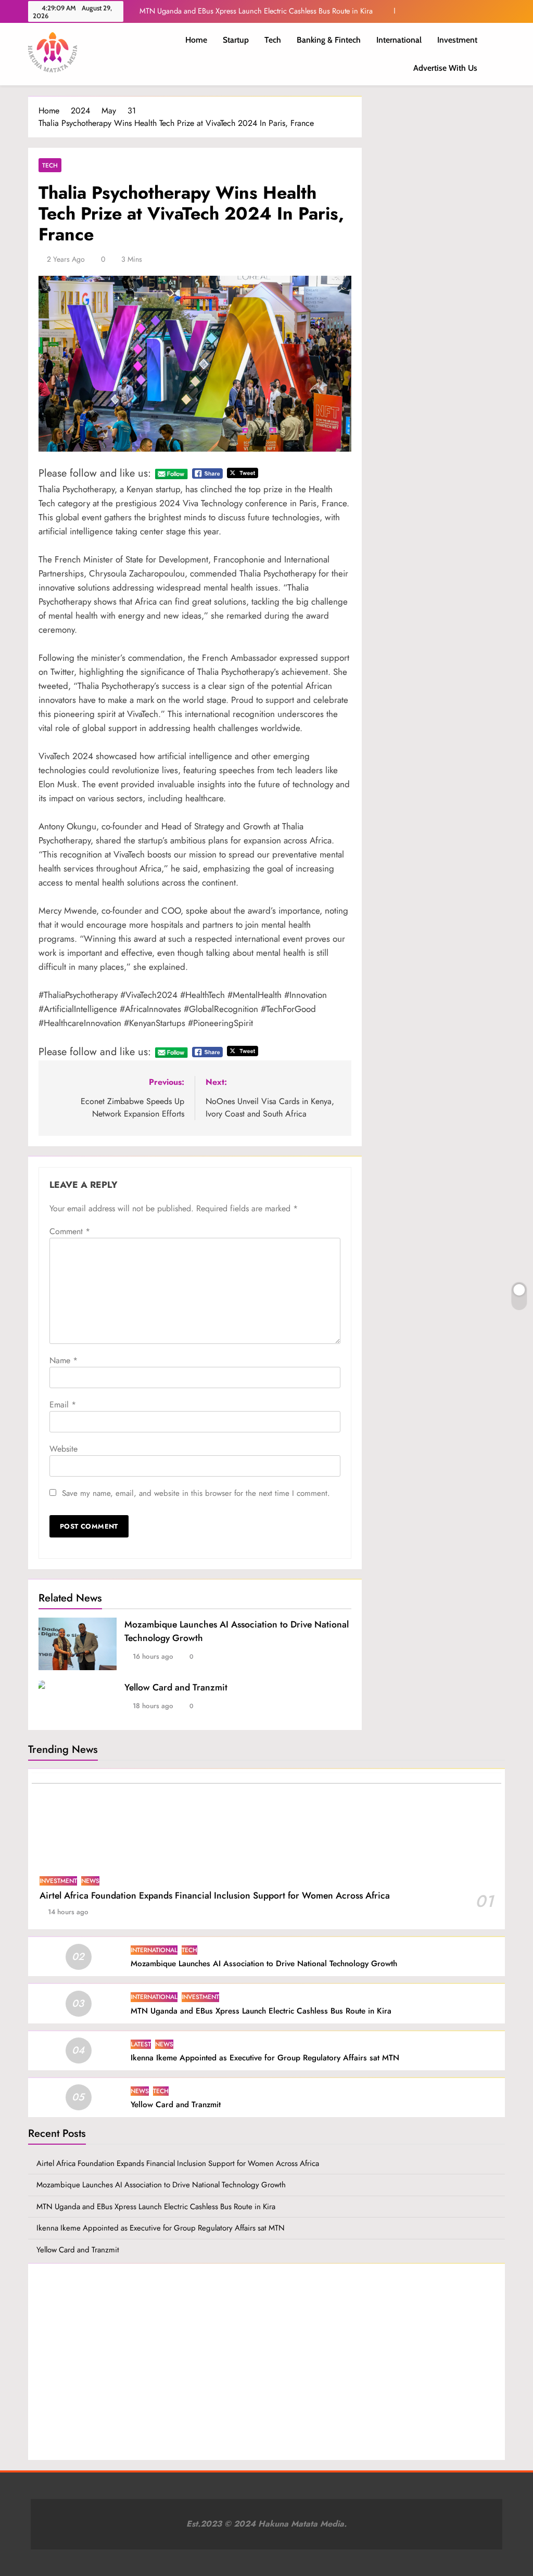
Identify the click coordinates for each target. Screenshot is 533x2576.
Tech (273, 40)
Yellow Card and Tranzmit (176, 1687)
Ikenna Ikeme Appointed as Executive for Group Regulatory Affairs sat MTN (265, 2058)
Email (63, 1405)
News (90, 1881)
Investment (457, 40)
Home (196, 40)
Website (64, 1449)
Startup (236, 40)
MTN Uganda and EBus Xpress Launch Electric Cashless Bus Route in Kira (256, 11)
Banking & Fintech (329, 40)
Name (64, 1360)
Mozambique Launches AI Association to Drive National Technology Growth (264, 1964)
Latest (141, 2044)
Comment (70, 1231)
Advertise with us (445, 68)
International (399, 40)
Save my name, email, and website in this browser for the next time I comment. (196, 1493)
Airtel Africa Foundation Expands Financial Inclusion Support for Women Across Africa (215, 1895)
